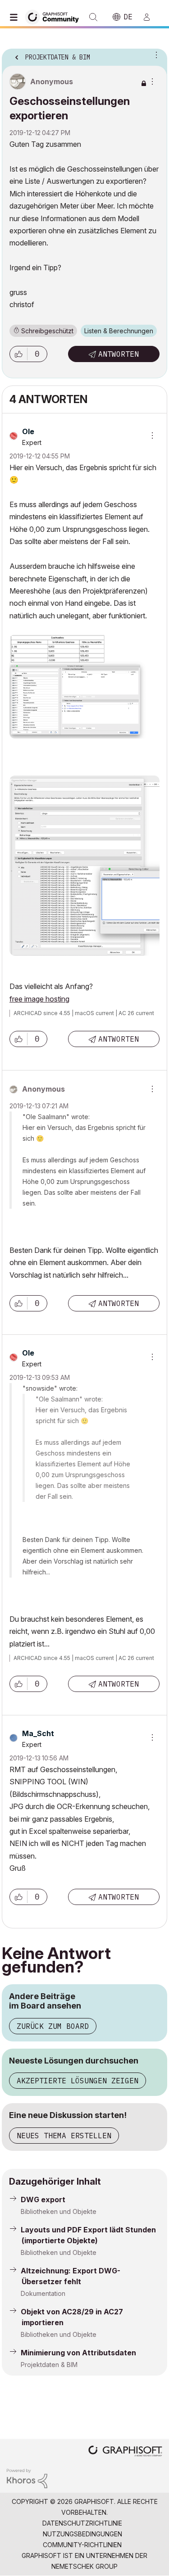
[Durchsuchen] (16, 17)
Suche (93, 17)
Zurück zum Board (53, 2026)
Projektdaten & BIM (49, 2365)
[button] (18, 354)
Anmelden (151, 17)
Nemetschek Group (84, 2566)
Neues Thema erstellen (64, 2136)
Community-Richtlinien (82, 2545)
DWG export (43, 2200)
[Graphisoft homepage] (125, 2452)
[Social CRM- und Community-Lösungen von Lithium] (27, 2478)
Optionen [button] (155, 54)
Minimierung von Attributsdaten (78, 2353)
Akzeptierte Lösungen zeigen (78, 2081)
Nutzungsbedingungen (82, 2534)
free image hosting (39, 999)
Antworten (119, 354)
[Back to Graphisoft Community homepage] (55, 16)
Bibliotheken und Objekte (59, 2211)
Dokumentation (43, 2293)
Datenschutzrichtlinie (82, 2523)
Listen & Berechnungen (119, 331)
